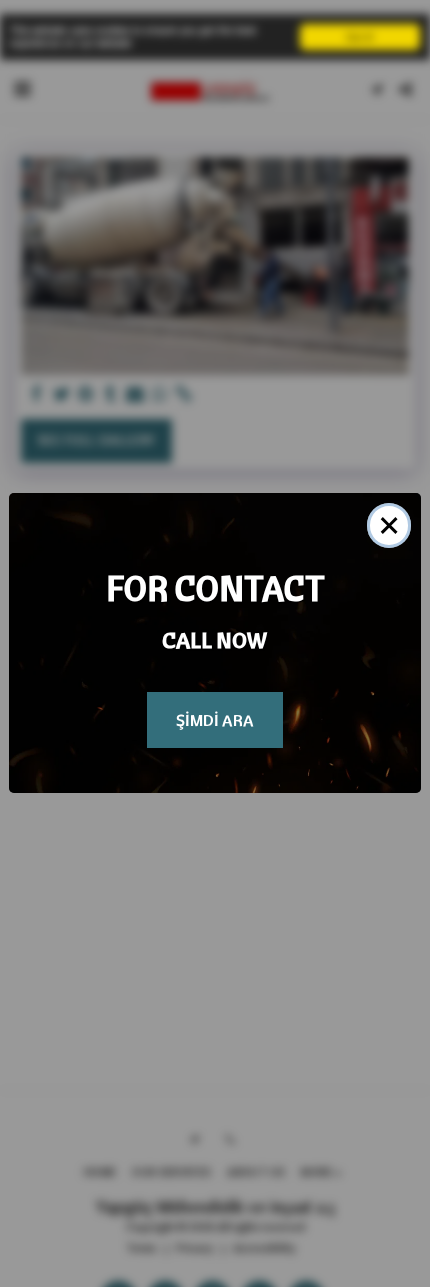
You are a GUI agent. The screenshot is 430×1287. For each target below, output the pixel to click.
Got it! (360, 36)
